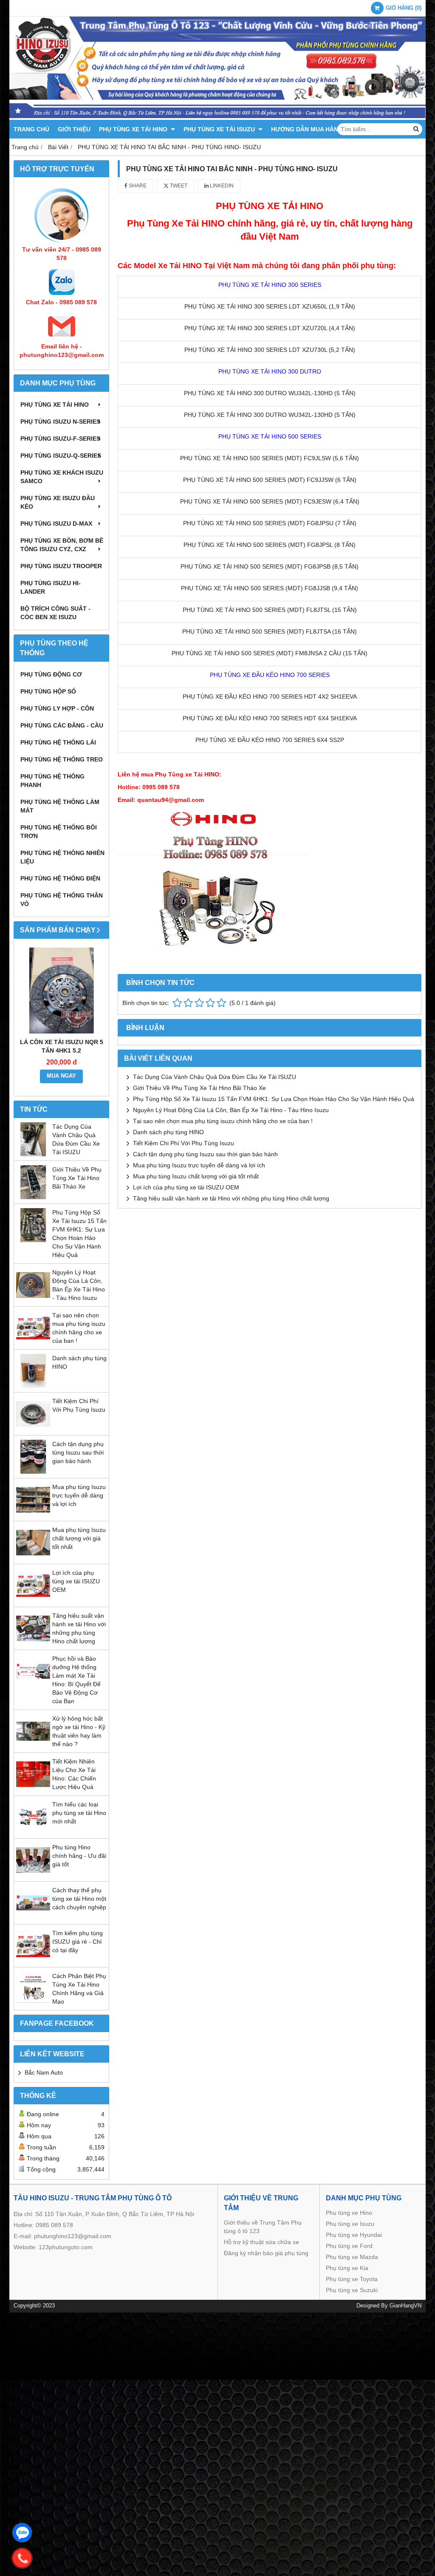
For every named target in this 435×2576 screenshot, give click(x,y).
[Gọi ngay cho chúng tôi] (22, 2558)
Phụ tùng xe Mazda (352, 2257)
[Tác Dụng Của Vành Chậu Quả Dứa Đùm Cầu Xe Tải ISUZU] (33, 1154)
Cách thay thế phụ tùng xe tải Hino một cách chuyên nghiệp (79, 1899)
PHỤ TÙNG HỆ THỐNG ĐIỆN (60, 878)
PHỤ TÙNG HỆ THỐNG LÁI (58, 742)
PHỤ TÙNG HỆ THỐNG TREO (62, 759)
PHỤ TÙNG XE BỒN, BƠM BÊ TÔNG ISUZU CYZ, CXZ (62, 545)
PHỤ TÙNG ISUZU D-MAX (56, 524)
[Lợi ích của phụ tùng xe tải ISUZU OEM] (33, 1600)
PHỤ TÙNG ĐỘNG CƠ (51, 674)
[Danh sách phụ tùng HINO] (33, 1386)
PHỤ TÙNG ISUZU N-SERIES (60, 422)
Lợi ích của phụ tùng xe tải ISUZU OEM (76, 1581)
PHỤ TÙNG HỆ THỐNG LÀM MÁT (60, 806)
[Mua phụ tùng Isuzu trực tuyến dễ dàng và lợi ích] (33, 1514)
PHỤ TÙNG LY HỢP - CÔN (57, 708)
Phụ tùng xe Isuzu (350, 2224)
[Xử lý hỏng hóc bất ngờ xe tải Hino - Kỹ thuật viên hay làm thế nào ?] (33, 1746)
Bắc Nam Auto (44, 2072)
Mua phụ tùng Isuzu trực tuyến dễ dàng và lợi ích (79, 1495)
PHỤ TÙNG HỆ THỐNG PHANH (52, 781)
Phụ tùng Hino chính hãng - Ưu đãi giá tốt (79, 1856)
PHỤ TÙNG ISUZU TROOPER (61, 566)
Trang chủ (31, 129)
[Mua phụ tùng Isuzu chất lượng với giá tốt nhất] (33, 1557)
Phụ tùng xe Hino (349, 2213)
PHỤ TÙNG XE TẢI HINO (134, 129)
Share (137, 186)
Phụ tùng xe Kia (347, 2268)
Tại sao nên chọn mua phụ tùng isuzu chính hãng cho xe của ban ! (223, 1121)
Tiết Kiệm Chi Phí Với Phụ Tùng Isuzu (184, 1143)
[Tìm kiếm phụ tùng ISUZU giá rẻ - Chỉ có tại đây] (33, 1961)
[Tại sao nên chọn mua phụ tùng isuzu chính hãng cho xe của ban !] (33, 1343)
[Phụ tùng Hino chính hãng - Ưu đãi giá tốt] (33, 1875)
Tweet (178, 186)
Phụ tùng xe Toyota (352, 2279)
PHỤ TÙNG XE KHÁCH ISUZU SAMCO (62, 477)
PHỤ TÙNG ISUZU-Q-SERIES (61, 456)
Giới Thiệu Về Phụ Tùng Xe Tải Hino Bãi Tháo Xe (77, 1178)
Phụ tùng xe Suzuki (352, 2290)
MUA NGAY (61, 1076)
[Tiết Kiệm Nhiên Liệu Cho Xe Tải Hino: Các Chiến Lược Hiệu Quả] (33, 1789)
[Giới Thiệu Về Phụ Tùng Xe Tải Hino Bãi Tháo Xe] (33, 1197)
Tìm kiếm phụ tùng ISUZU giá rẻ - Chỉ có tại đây (78, 1942)
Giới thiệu (74, 129)
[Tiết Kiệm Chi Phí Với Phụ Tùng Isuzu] (33, 1429)
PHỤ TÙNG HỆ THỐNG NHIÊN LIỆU (62, 857)
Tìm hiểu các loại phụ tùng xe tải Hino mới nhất (79, 1813)
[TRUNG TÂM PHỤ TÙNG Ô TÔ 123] (217, 118)
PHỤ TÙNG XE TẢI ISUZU (220, 129)
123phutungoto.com (66, 2247)
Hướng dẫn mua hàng (307, 129)
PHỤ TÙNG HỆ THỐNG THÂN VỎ (62, 900)
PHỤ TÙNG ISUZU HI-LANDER (51, 587)
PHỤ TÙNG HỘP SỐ (48, 691)
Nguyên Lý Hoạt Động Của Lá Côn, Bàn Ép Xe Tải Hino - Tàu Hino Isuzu (231, 1110)
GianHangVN (405, 2306)
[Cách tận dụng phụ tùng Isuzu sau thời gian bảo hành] (33, 1472)
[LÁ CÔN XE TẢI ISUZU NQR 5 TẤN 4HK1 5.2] (61, 990)
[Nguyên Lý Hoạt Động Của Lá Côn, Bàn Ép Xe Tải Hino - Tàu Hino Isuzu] (33, 1300)
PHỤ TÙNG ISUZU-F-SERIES (60, 439)
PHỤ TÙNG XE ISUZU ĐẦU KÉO (58, 502)
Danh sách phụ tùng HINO (168, 1132)
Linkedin (221, 186)
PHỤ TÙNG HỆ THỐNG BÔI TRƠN (59, 832)
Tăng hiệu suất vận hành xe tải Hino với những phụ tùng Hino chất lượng (231, 1198)
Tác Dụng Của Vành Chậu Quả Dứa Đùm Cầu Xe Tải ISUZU (215, 1077)
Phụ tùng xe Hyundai (354, 2235)
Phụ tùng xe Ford (349, 2246)
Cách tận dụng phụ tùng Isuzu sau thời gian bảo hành (78, 1452)
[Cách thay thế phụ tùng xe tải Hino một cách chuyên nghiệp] (33, 1918)
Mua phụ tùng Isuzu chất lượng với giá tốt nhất (79, 1538)
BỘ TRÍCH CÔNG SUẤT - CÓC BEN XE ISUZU (55, 613)
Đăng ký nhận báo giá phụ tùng (266, 2253)
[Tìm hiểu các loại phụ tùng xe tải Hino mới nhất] (33, 1832)
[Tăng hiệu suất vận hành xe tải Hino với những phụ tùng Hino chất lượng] (33, 1643)
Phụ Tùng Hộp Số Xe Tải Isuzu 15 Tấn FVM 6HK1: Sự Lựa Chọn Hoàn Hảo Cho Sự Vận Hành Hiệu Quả (274, 1099)
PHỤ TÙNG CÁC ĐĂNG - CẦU (62, 725)
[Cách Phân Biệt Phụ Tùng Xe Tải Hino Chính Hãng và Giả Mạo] (33, 2004)
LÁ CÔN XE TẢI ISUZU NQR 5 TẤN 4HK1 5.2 (62, 1046)
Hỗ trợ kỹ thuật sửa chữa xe (261, 2242)
